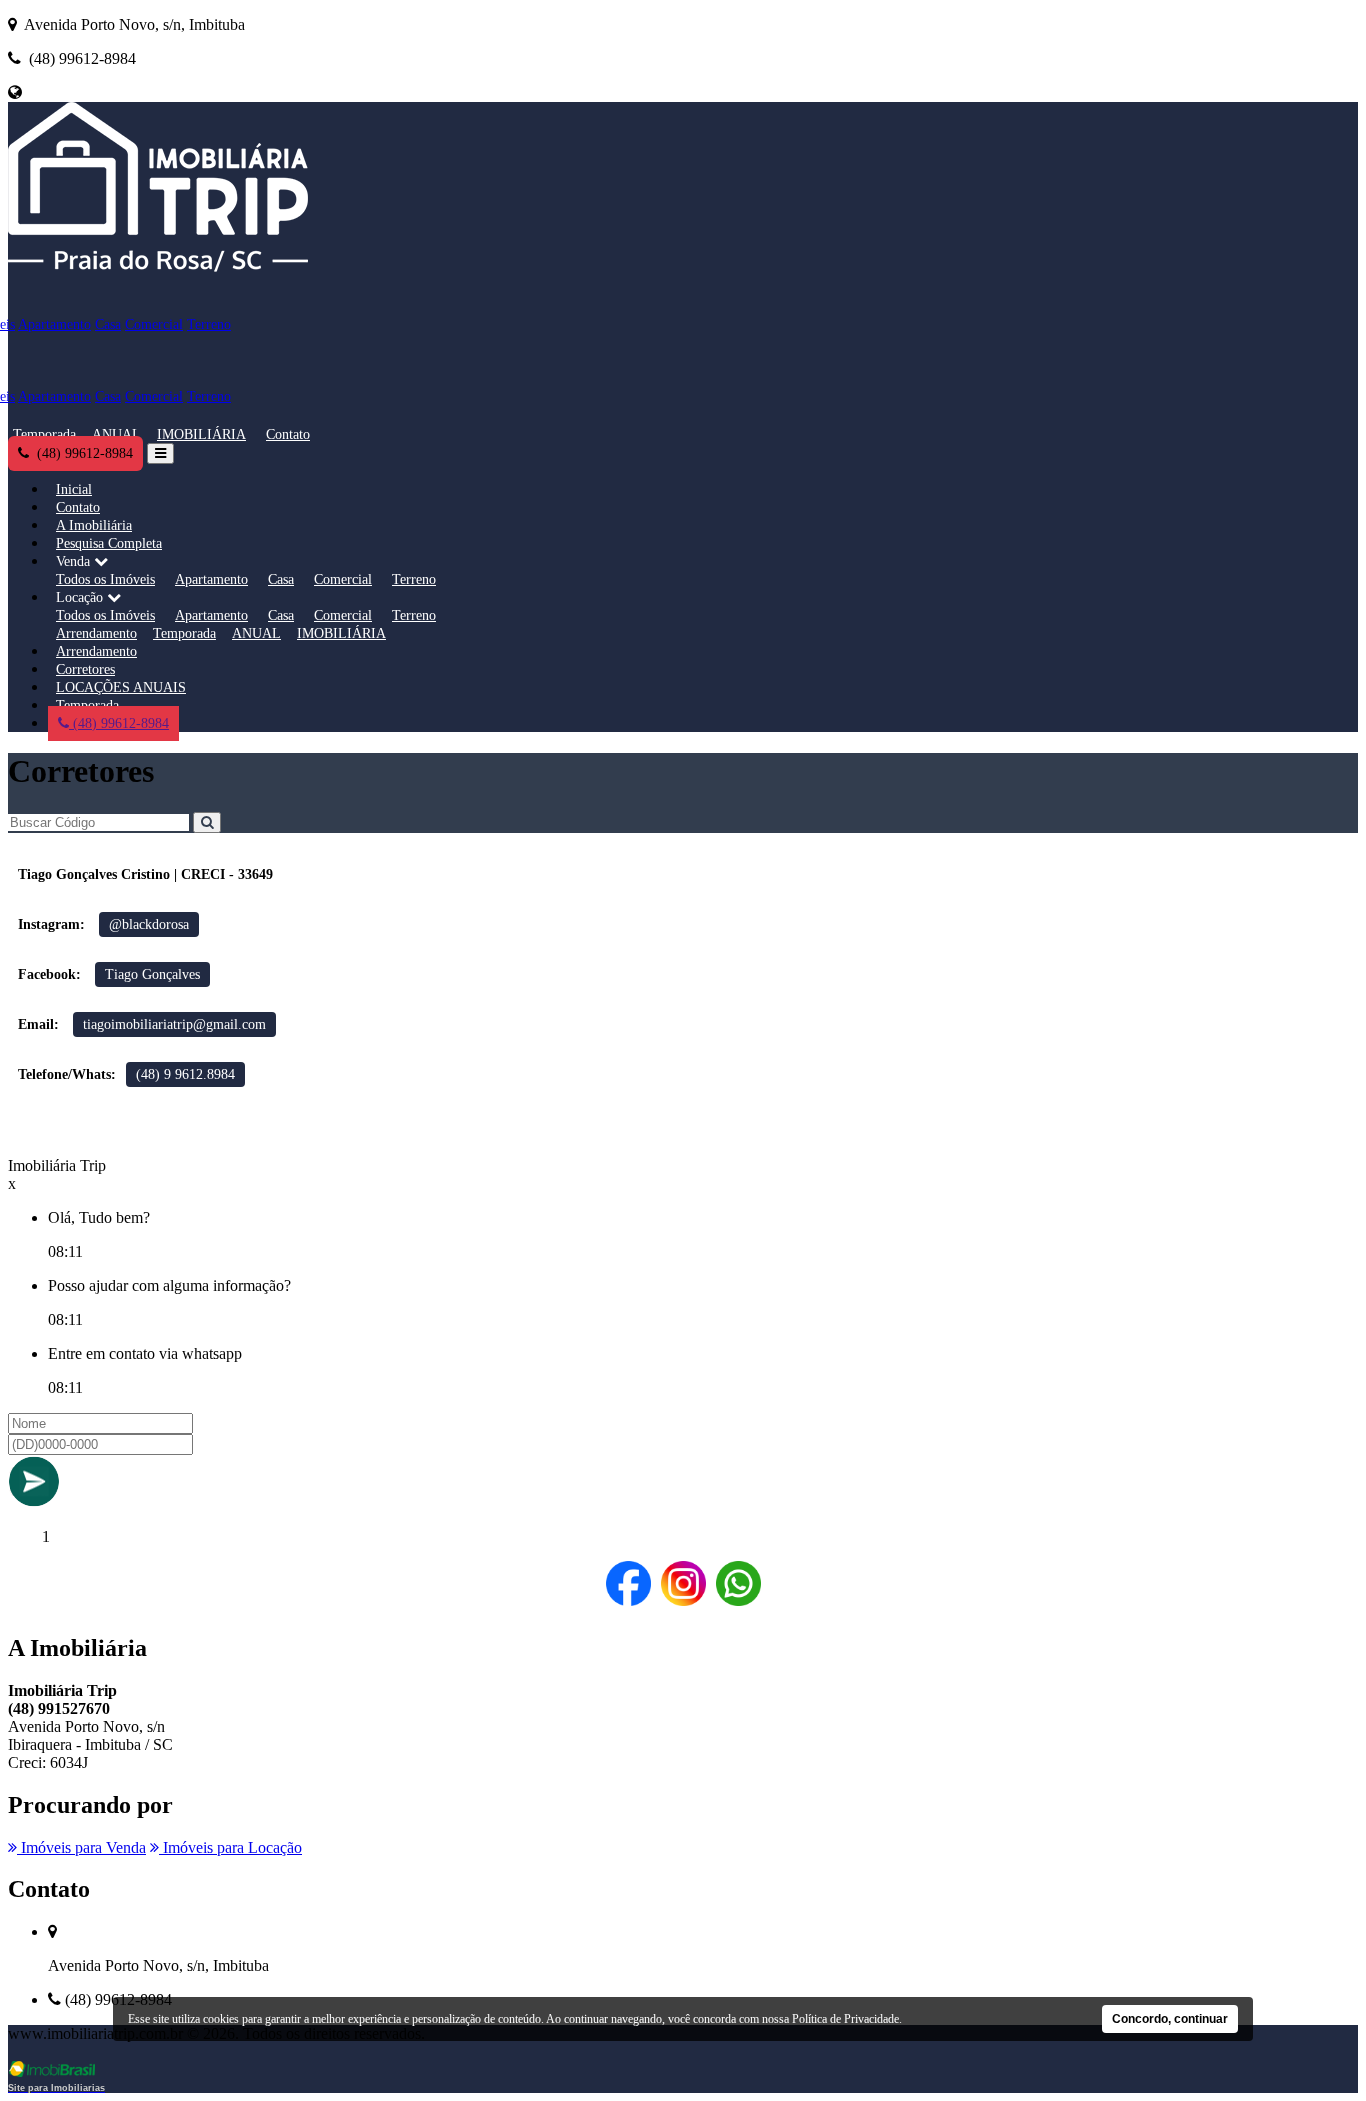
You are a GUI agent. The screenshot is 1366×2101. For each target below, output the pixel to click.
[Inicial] (158, 271)
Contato (288, 434)
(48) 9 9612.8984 (185, 1074)
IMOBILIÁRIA (201, 434)
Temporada (44, 434)
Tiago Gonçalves (152, 974)
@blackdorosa (149, 924)
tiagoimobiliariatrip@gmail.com (174, 1024)
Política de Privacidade (845, 2019)
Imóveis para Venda (81, 1847)
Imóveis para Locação (230, 1847)
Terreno (209, 324)
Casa (108, 324)
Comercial (154, 324)
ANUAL (116, 434)
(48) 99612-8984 (119, 723)
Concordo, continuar (1170, 2019)
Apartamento (54, 324)
